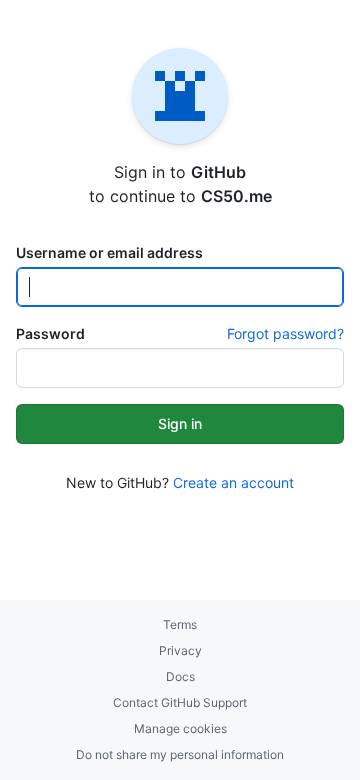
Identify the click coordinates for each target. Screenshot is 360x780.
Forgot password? (285, 333)
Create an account (233, 482)
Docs (180, 676)
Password (50, 333)
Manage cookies (180, 728)
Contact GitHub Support (180, 702)
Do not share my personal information (180, 754)
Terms (180, 624)
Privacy (180, 650)
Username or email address (109, 252)
